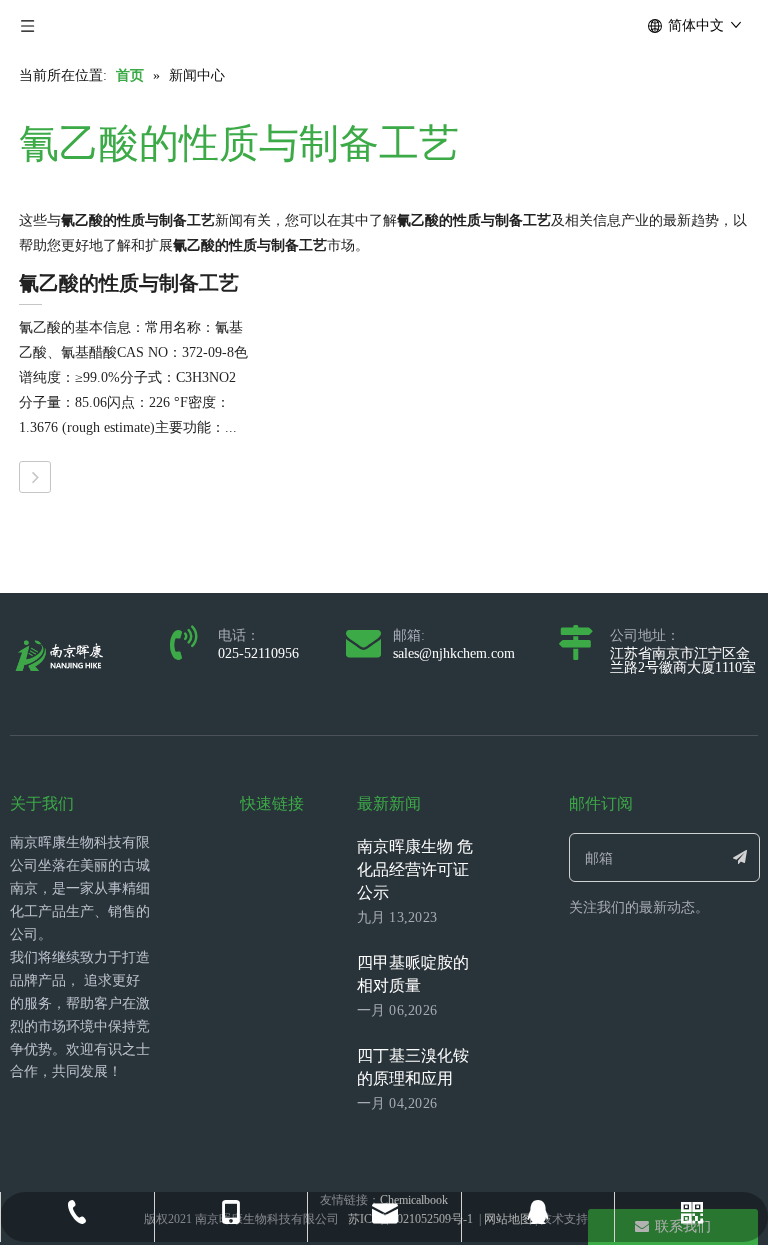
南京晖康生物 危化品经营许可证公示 (415, 869)
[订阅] (740, 857)
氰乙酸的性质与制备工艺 (129, 283)
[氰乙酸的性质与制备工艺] (35, 477)
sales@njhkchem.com (454, 653)
